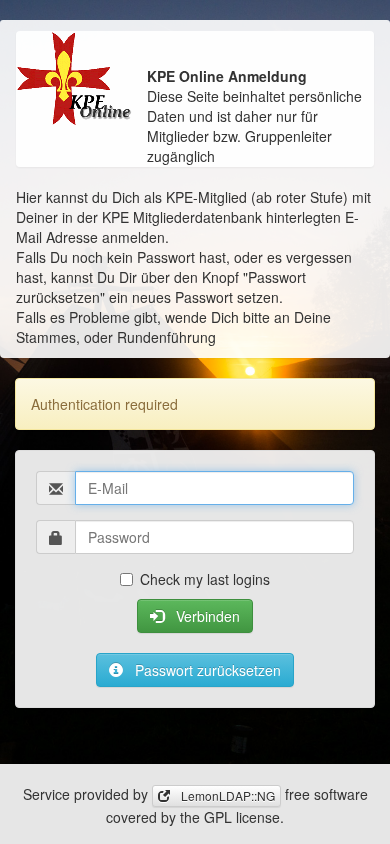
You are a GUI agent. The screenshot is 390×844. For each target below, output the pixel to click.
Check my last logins (205, 579)
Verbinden (206, 616)
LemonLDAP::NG (226, 795)
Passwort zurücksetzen (206, 670)
